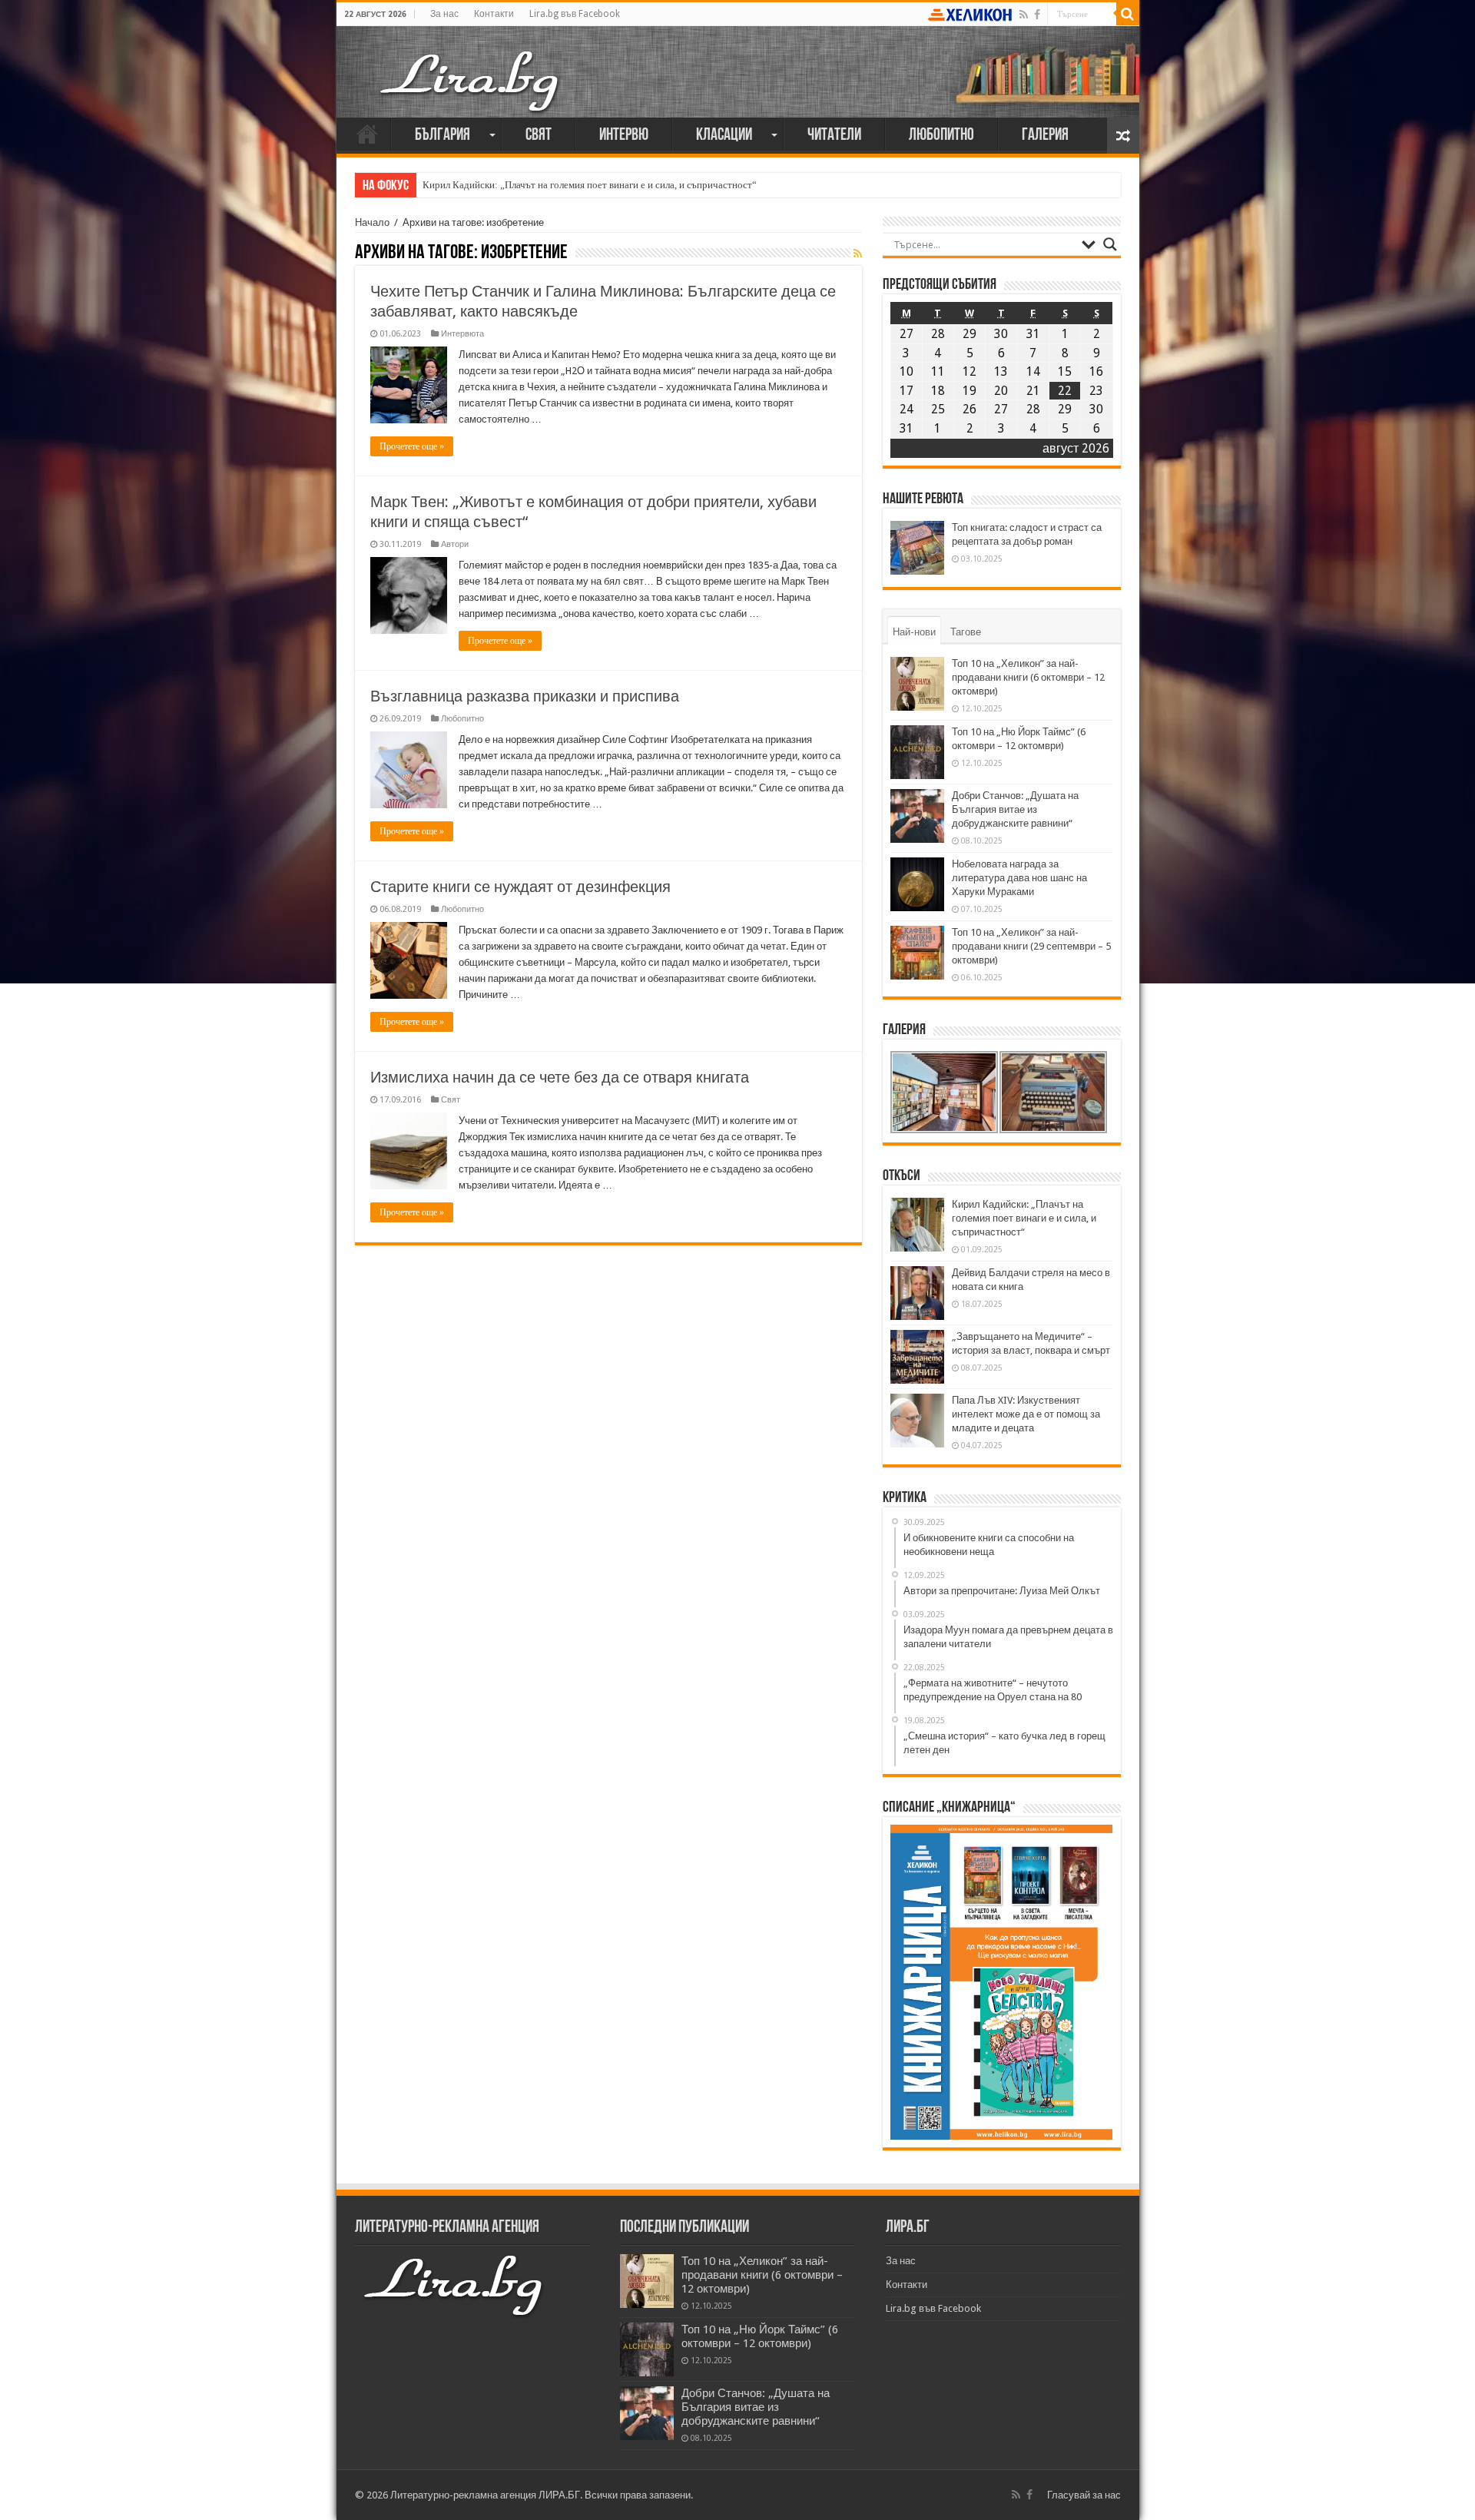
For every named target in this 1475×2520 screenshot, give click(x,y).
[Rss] (1024, 15)
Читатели (834, 136)
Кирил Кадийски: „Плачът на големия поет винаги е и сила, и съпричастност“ (590, 185)
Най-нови (914, 632)
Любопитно (941, 136)
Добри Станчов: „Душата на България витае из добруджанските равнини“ (1015, 809)
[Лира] (471, 65)
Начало (367, 134)
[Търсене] (1128, 14)
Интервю (624, 136)
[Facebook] (1037, 15)
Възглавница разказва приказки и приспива (525, 696)
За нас (444, 14)
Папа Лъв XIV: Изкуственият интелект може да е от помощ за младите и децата (1026, 1414)
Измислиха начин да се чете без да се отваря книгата (560, 1077)
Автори (455, 544)
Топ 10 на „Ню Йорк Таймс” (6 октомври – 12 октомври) (760, 2336)
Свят (539, 136)
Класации (724, 136)
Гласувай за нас (1084, 2495)
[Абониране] (858, 254)
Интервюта (462, 334)
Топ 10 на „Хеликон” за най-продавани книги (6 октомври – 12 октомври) (1028, 677)
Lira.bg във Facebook (575, 14)
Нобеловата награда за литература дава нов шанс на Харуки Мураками (1019, 878)
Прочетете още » (412, 446)
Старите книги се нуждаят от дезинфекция (520, 887)
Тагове (966, 632)
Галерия (1045, 136)
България (442, 136)
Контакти (494, 14)
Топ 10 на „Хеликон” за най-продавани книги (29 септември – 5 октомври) (1031, 946)
